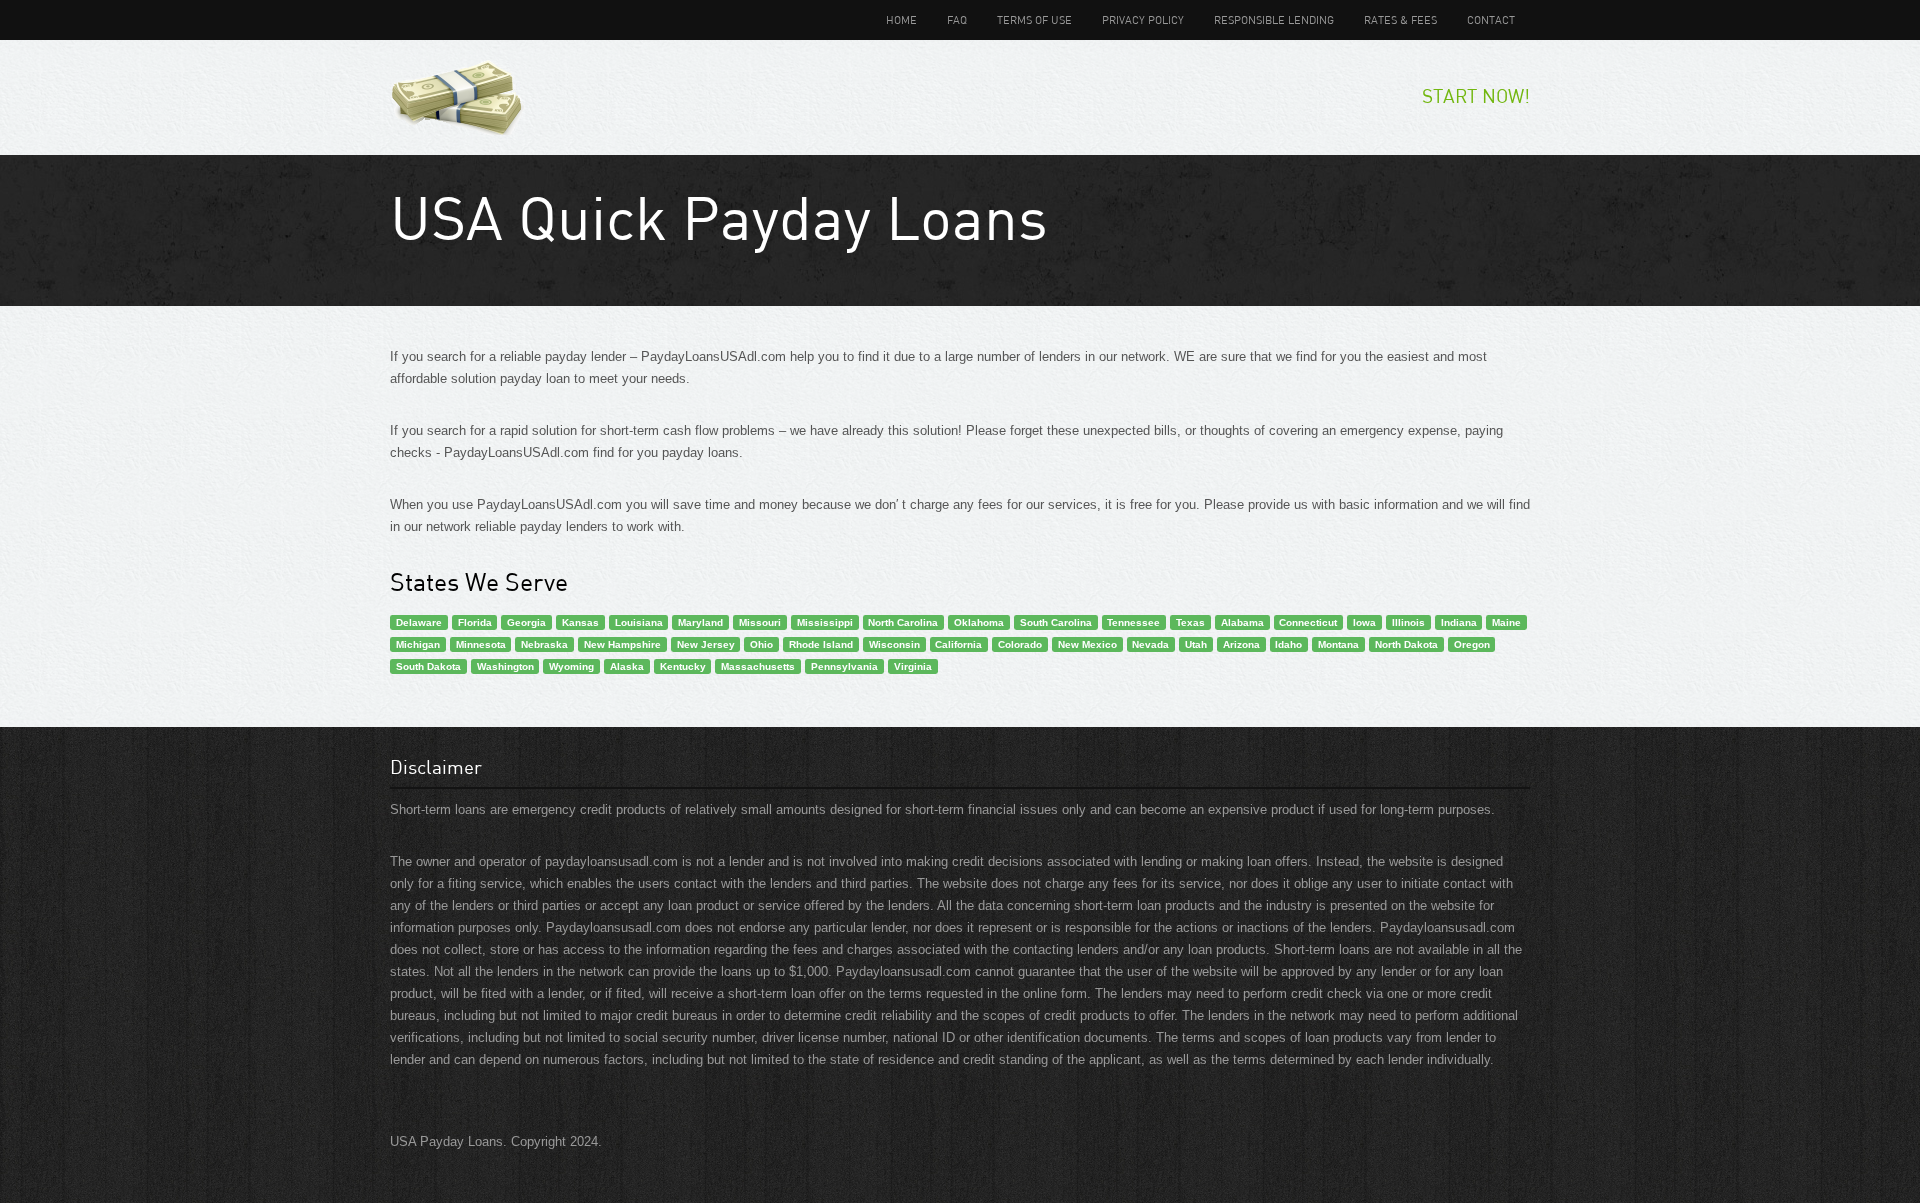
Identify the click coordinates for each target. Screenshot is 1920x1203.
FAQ (957, 19)
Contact (1491, 19)
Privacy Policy (1143, 19)
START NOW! (1476, 95)
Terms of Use (1034, 19)
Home (901, 19)
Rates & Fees (1400, 19)
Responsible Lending (1274, 19)
